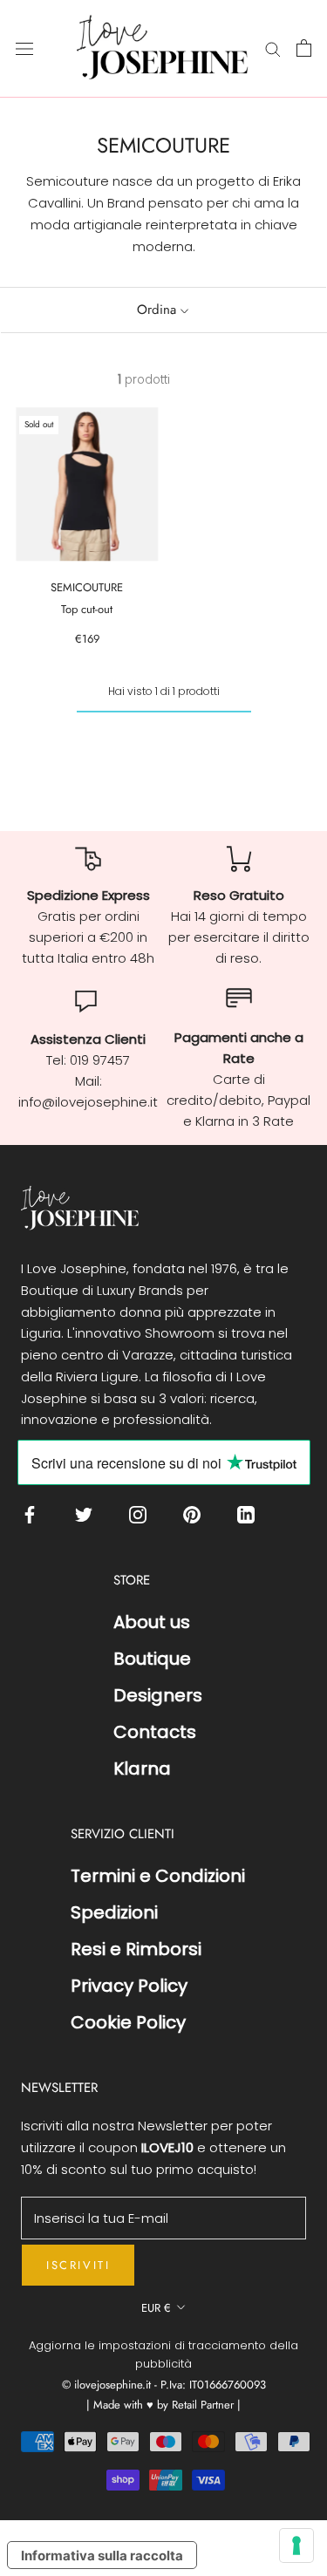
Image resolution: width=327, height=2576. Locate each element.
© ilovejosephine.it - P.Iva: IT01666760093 (164, 2385)
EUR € (156, 2308)
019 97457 (100, 1060)
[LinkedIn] (250, 1513)
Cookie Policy (128, 2022)
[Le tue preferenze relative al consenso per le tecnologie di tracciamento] (296, 2545)
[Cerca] (273, 48)
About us (152, 1622)
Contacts (155, 1732)
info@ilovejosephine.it (88, 1102)
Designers (158, 1695)
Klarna (142, 1768)
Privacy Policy (129, 1986)
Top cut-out (87, 609)
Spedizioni (114, 1912)
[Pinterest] (196, 1513)
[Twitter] (88, 1513)
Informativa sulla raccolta (102, 2556)
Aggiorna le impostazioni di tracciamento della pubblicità (163, 2355)
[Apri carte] (304, 48)
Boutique (152, 1659)
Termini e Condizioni (158, 1876)
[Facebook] (34, 1513)
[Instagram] (142, 1513)
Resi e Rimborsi (136, 1949)
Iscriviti (78, 2265)
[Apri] (24, 48)
